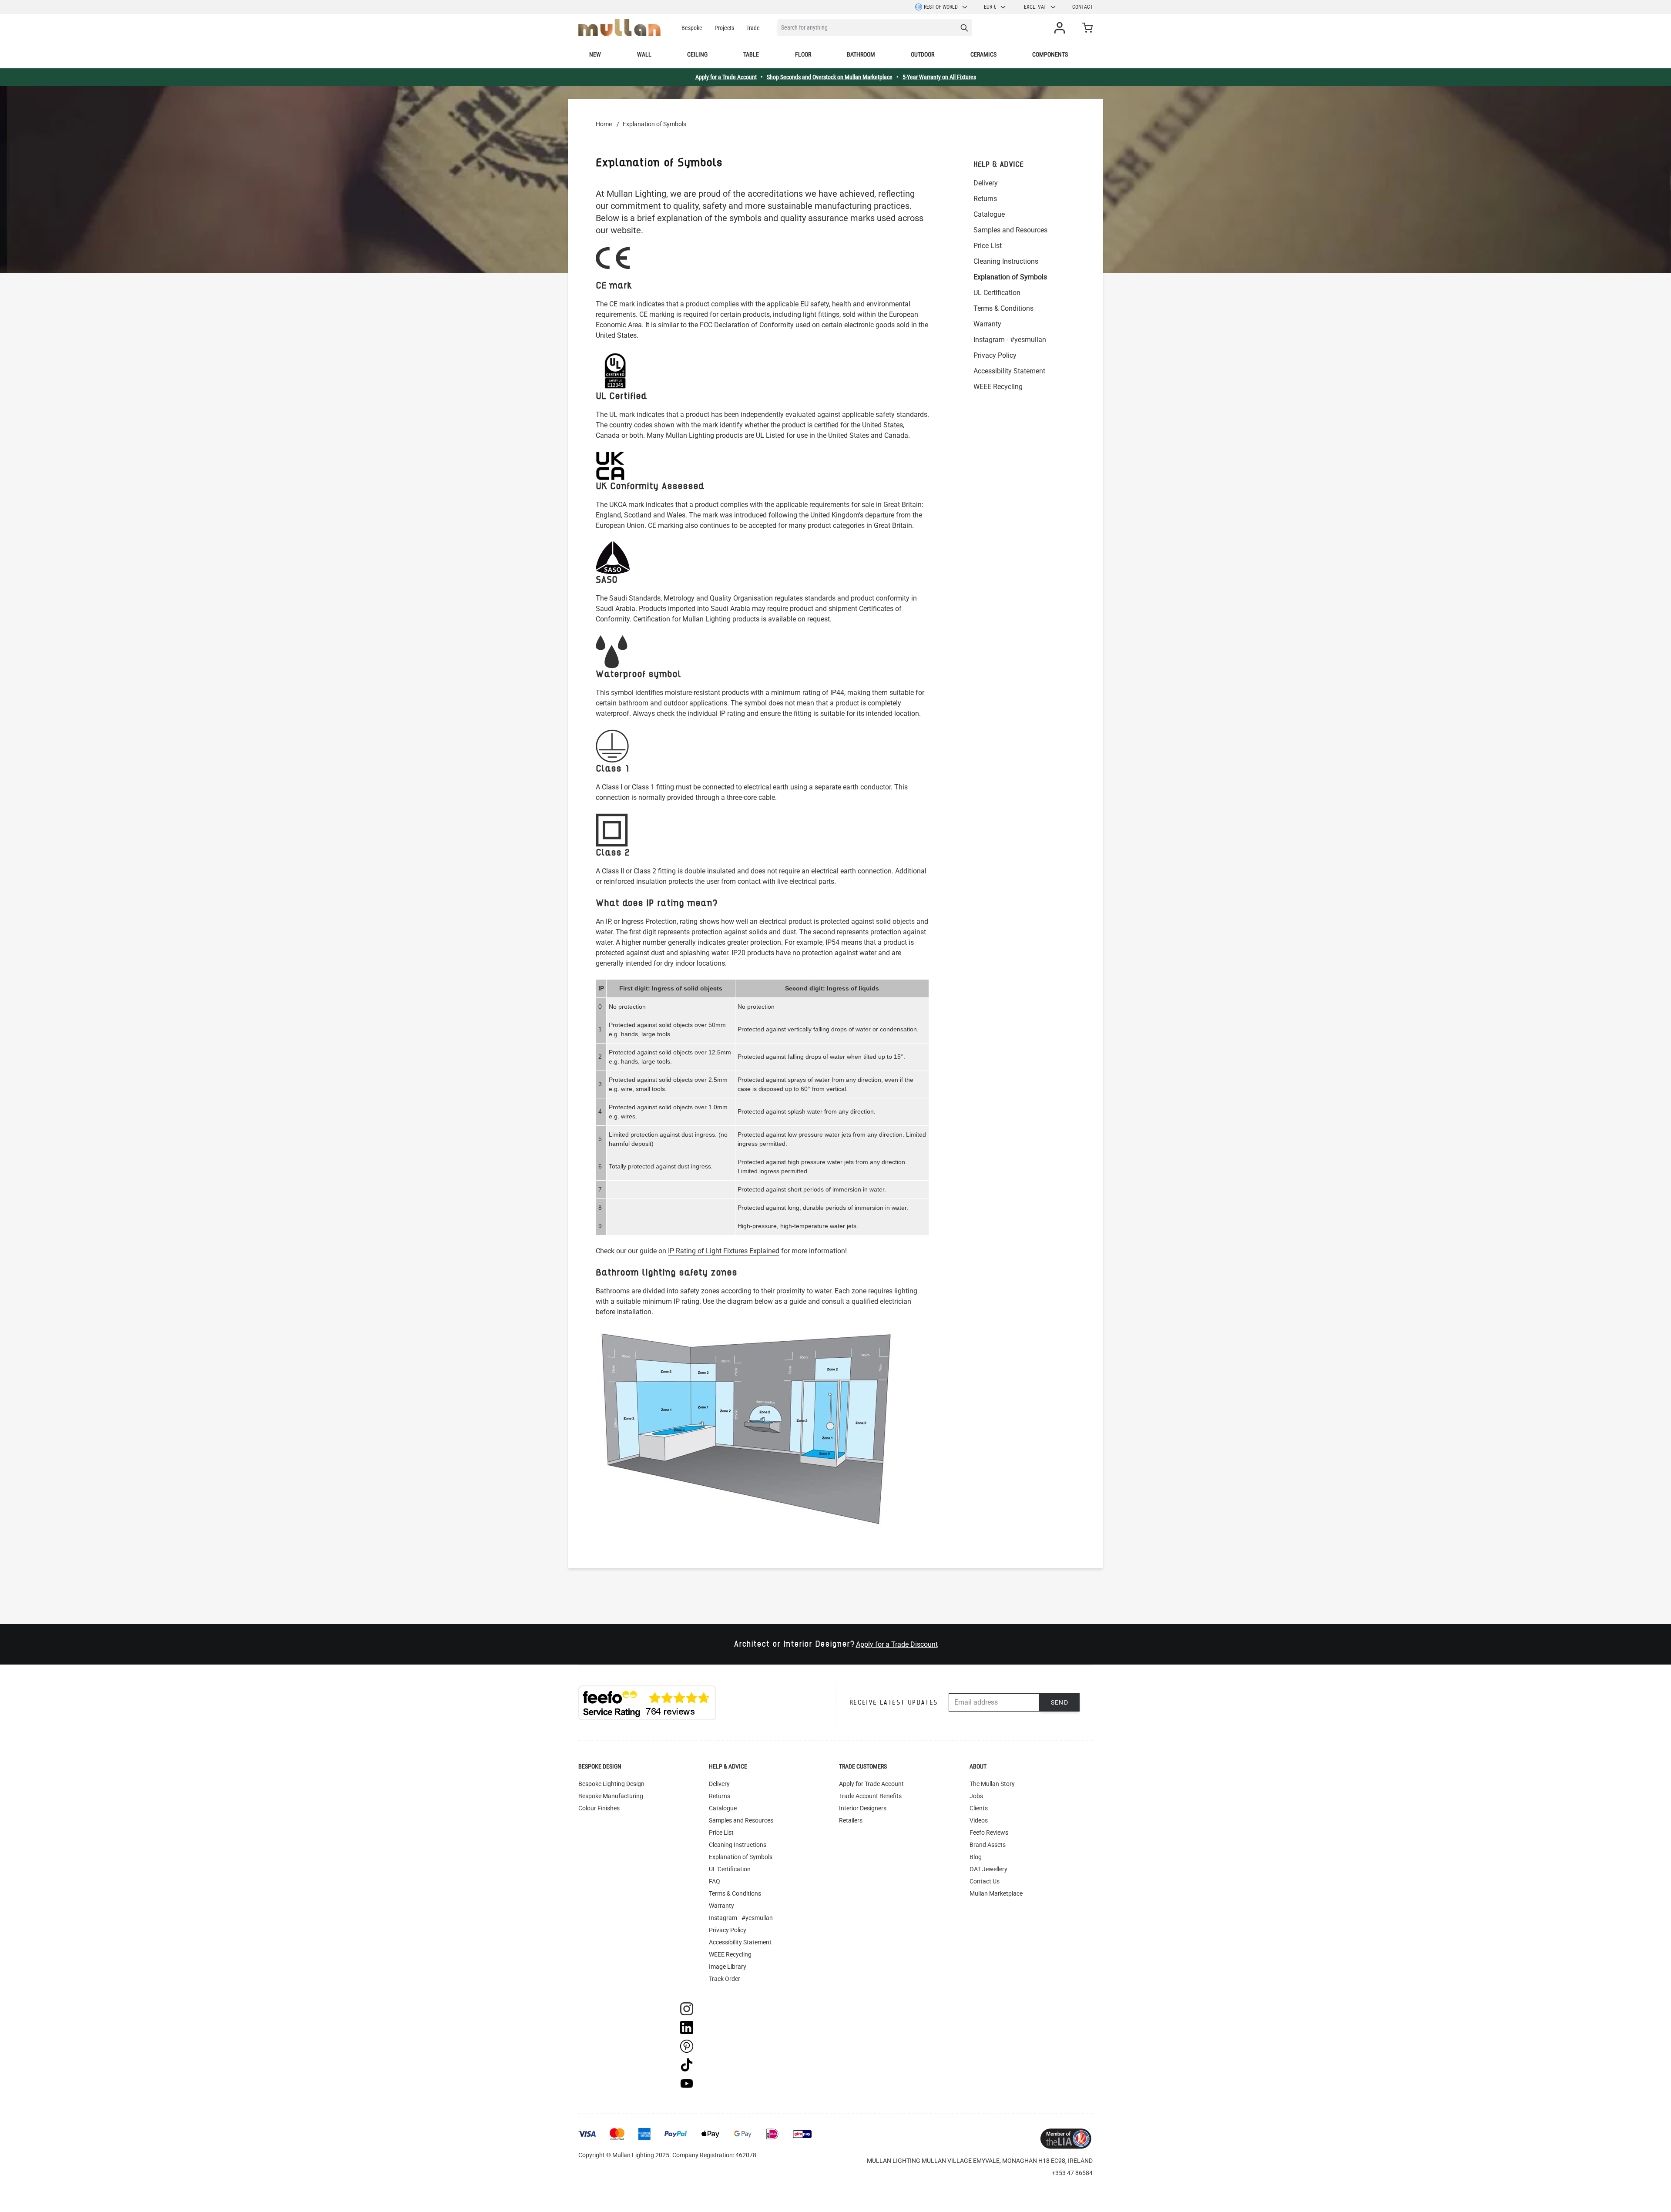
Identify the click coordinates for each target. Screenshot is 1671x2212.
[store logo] (619, 28)
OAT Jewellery (988, 1869)
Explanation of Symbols (1010, 277)
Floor (803, 54)
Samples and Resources (1010, 230)
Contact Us (985, 1881)
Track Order (725, 1979)
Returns (985, 199)
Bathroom (861, 54)
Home (604, 124)
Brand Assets (988, 1845)
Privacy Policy (995, 355)
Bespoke (692, 28)
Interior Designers (863, 1808)
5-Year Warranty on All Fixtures (939, 77)
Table (751, 54)
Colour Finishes (599, 1808)
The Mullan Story (992, 1784)
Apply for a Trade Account (726, 77)
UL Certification (997, 293)
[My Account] (1061, 28)
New (595, 54)
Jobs (976, 1796)
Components (1050, 54)
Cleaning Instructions (1006, 261)
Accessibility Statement (1009, 371)
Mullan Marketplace (996, 1893)
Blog (976, 1857)
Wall (644, 54)
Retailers (851, 1820)
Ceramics (983, 54)
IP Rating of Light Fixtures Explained (724, 1251)
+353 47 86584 (1072, 2173)
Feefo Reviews (989, 1833)
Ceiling (697, 54)
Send (1060, 1702)
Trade (753, 28)
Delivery (986, 183)
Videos (979, 1820)
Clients (979, 1808)
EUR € (990, 7)
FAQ (715, 1881)
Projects (724, 28)
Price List (988, 246)
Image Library (728, 1967)
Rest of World (941, 7)
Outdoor (923, 54)
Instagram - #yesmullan (1010, 340)
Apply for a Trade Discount (897, 1644)
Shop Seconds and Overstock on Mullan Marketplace (830, 77)
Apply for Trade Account (871, 1784)
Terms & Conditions (1003, 308)
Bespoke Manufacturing (611, 1796)
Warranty (987, 324)
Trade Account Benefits (870, 1796)
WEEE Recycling (998, 387)
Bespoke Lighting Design (611, 1784)
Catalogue (989, 214)
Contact (1082, 7)
